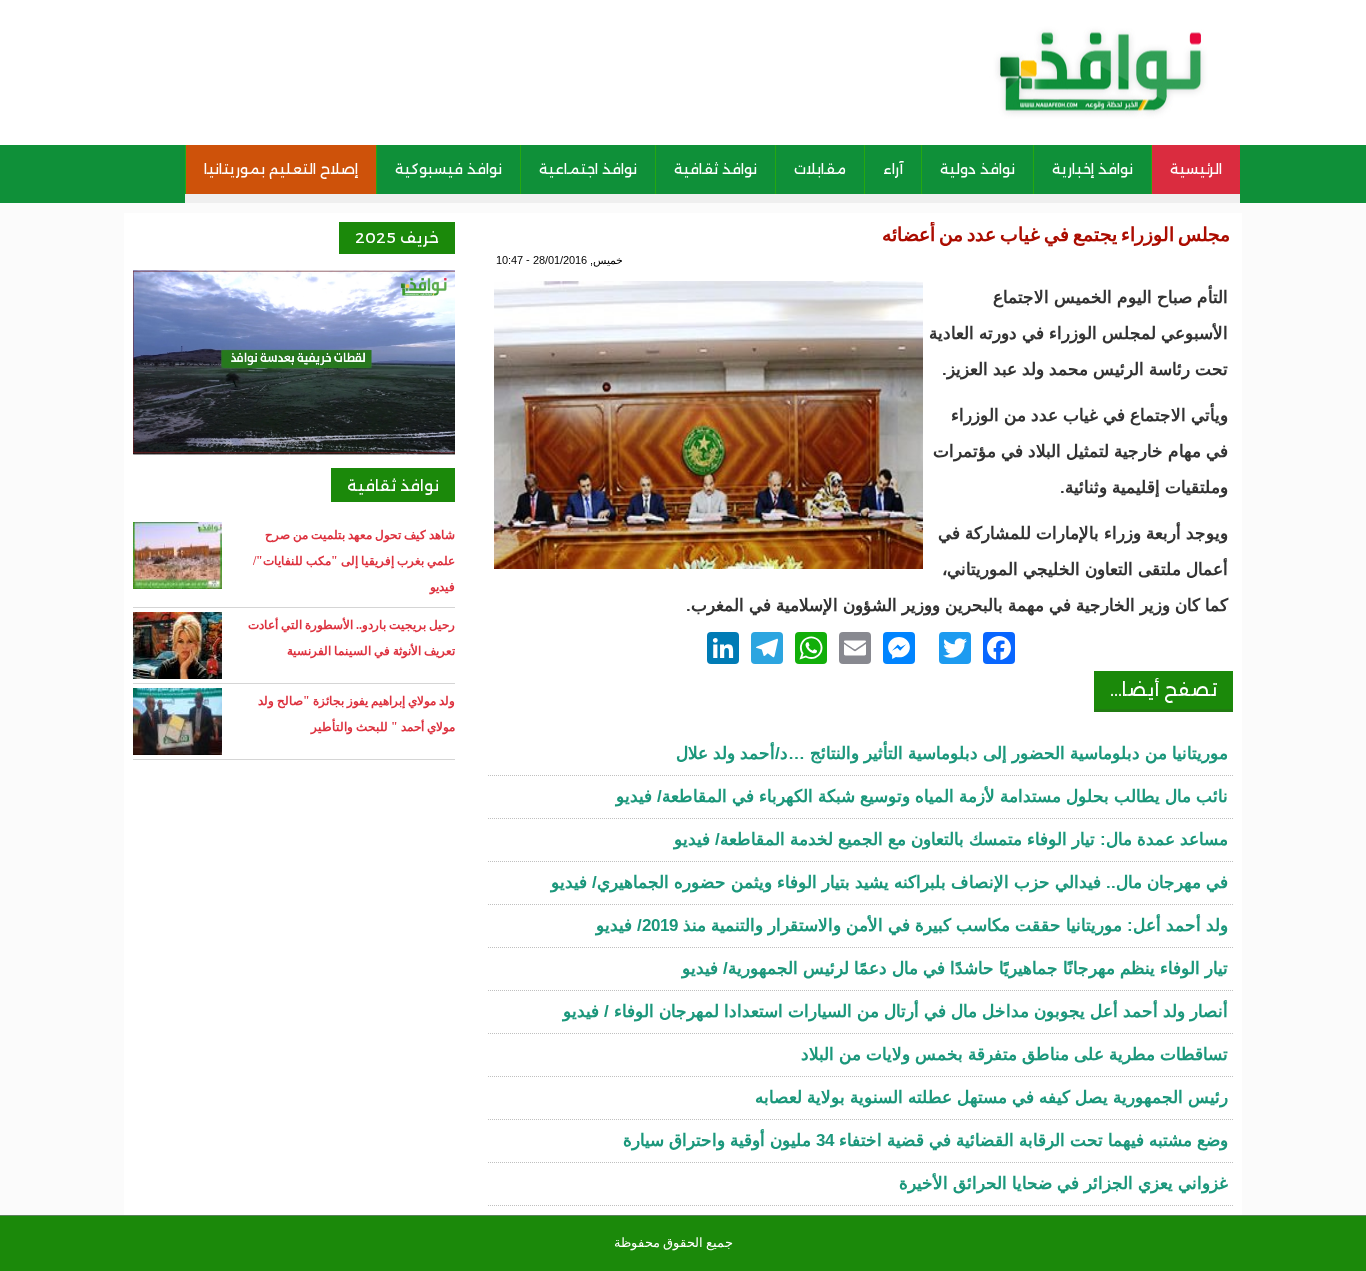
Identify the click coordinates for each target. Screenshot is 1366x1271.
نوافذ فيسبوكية (448, 169)
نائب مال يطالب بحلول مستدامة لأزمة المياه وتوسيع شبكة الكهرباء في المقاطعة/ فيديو (922, 796)
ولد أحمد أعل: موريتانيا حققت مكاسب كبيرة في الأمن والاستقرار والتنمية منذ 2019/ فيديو (912, 925)
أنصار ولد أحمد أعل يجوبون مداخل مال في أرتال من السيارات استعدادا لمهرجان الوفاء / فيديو (895, 1011)
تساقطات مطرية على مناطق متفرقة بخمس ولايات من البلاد (1014, 1054)
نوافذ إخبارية (1092, 169)
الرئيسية (1196, 169)
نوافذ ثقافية (715, 169)
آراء (893, 169)
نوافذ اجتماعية (588, 169)
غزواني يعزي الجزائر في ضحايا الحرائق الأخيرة (1063, 1183)
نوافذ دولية (977, 169)
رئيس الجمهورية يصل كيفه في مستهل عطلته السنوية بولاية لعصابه (991, 1097)
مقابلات (820, 169)
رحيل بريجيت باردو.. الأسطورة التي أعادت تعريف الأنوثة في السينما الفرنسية (351, 638)
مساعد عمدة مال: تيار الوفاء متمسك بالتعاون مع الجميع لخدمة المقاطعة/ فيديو (951, 839)
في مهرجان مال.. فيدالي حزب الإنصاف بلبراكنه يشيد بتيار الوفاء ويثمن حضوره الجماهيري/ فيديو (889, 882)
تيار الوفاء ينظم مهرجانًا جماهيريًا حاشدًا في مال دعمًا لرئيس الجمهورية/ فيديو (955, 968)
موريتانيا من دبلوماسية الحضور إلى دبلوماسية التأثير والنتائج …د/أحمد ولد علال (952, 753)
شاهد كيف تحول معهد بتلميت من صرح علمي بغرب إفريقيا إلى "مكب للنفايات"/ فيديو (354, 561)
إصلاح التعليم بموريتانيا (281, 169)
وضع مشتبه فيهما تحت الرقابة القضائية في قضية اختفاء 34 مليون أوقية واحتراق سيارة (925, 1140)
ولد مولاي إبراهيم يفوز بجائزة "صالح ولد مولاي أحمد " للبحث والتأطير (356, 714)
